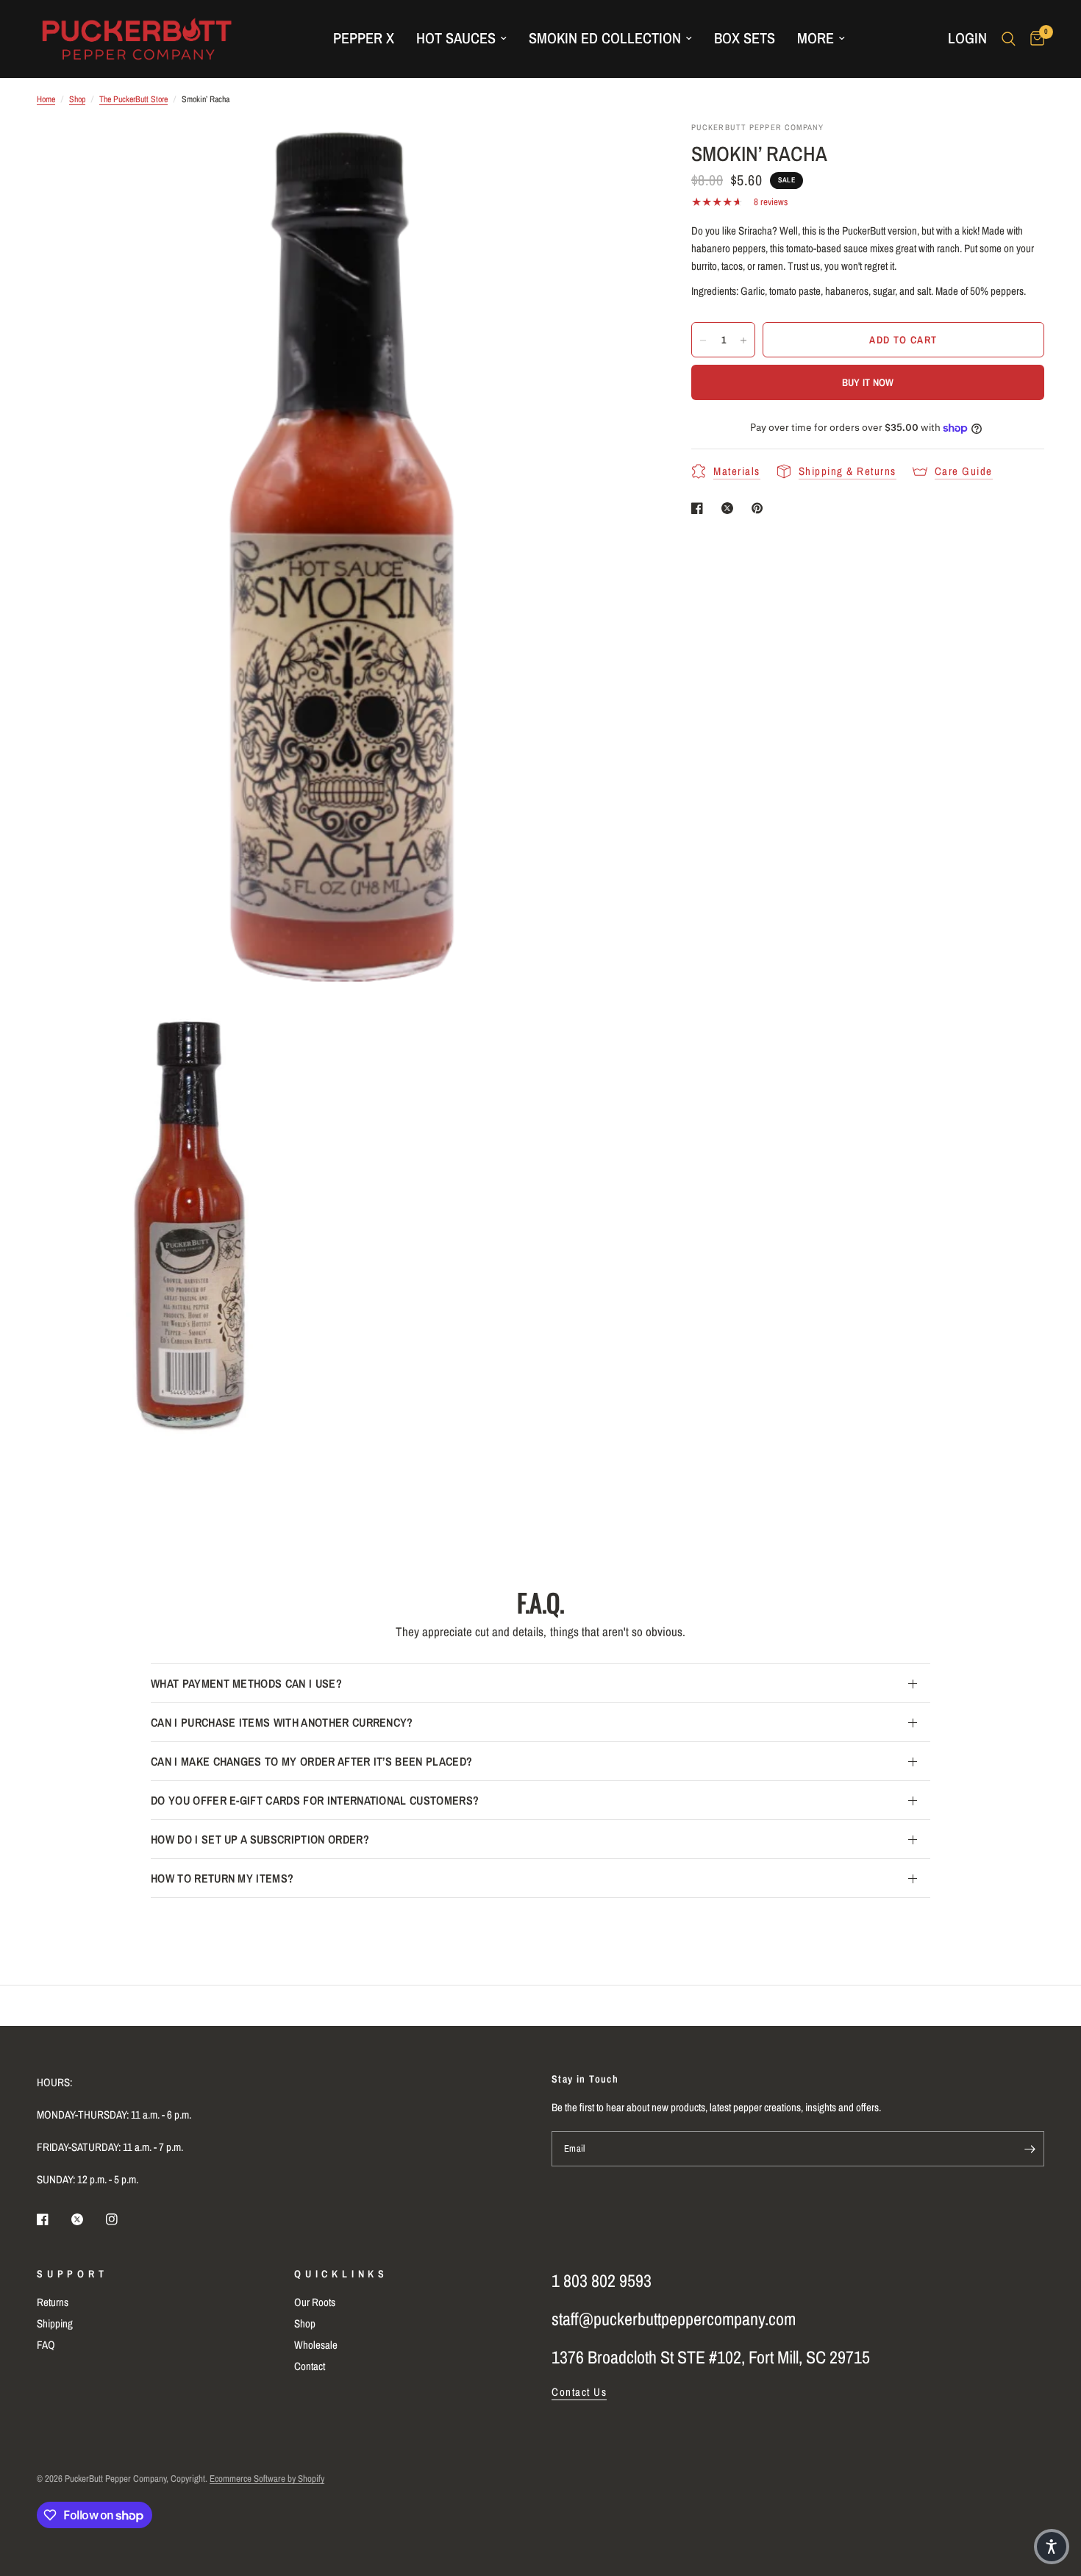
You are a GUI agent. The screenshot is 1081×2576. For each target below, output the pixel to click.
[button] (1052, 2547)
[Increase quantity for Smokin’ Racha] (743, 340)
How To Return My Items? (222, 1878)
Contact (310, 2366)
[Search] (1009, 39)
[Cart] (1034, 39)
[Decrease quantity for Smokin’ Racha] (703, 340)
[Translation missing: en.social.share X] (730, 508)
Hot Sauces (456, 38)
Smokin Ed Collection (605, 38)
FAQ (46, 2345)
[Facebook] (53, 2219)
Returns (53, 2302)
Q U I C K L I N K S (340, 2274)
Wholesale (316, 2345)
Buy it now (868, 383)
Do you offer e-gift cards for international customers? (315, 1800)
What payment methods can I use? (246, 1683)
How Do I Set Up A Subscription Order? (260, 1839)
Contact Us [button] (579, 2392)
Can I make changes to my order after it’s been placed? (311, 1761)
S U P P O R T (71, 2274)
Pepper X (364, 38)
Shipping (55, 2323)
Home (46, 99)
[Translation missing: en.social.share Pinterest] (760, 508)
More (816, 38)
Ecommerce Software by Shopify (267, 2479)
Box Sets (745, 38)
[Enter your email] (1030, 2149)
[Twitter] (88, 2219)
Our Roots (315, 2302)
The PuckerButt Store (133, 99)
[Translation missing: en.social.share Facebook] (700, 508)
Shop (77, 99)
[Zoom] (616, 152)
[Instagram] (122, 2219)
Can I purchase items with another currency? (282, 1722)
